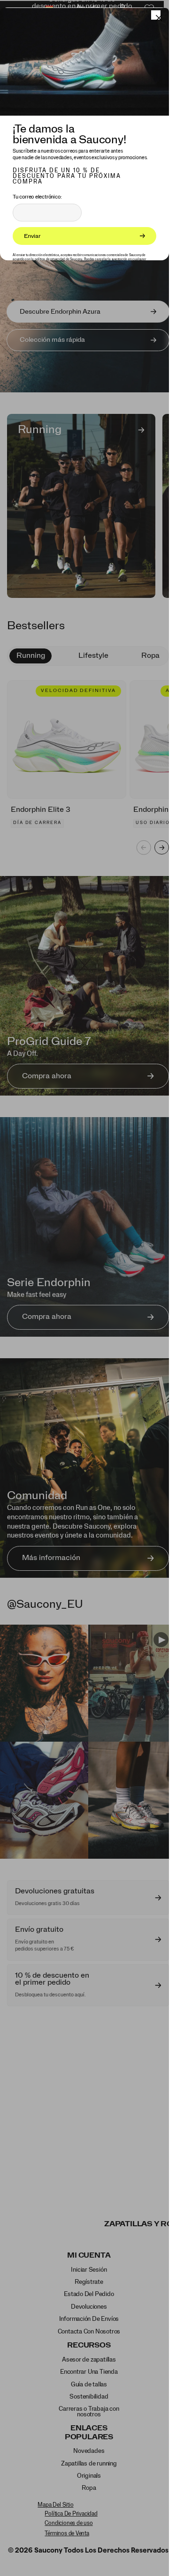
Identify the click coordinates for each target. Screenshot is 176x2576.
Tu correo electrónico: (37, 197)
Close (156, 15)
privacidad (57, 259)
